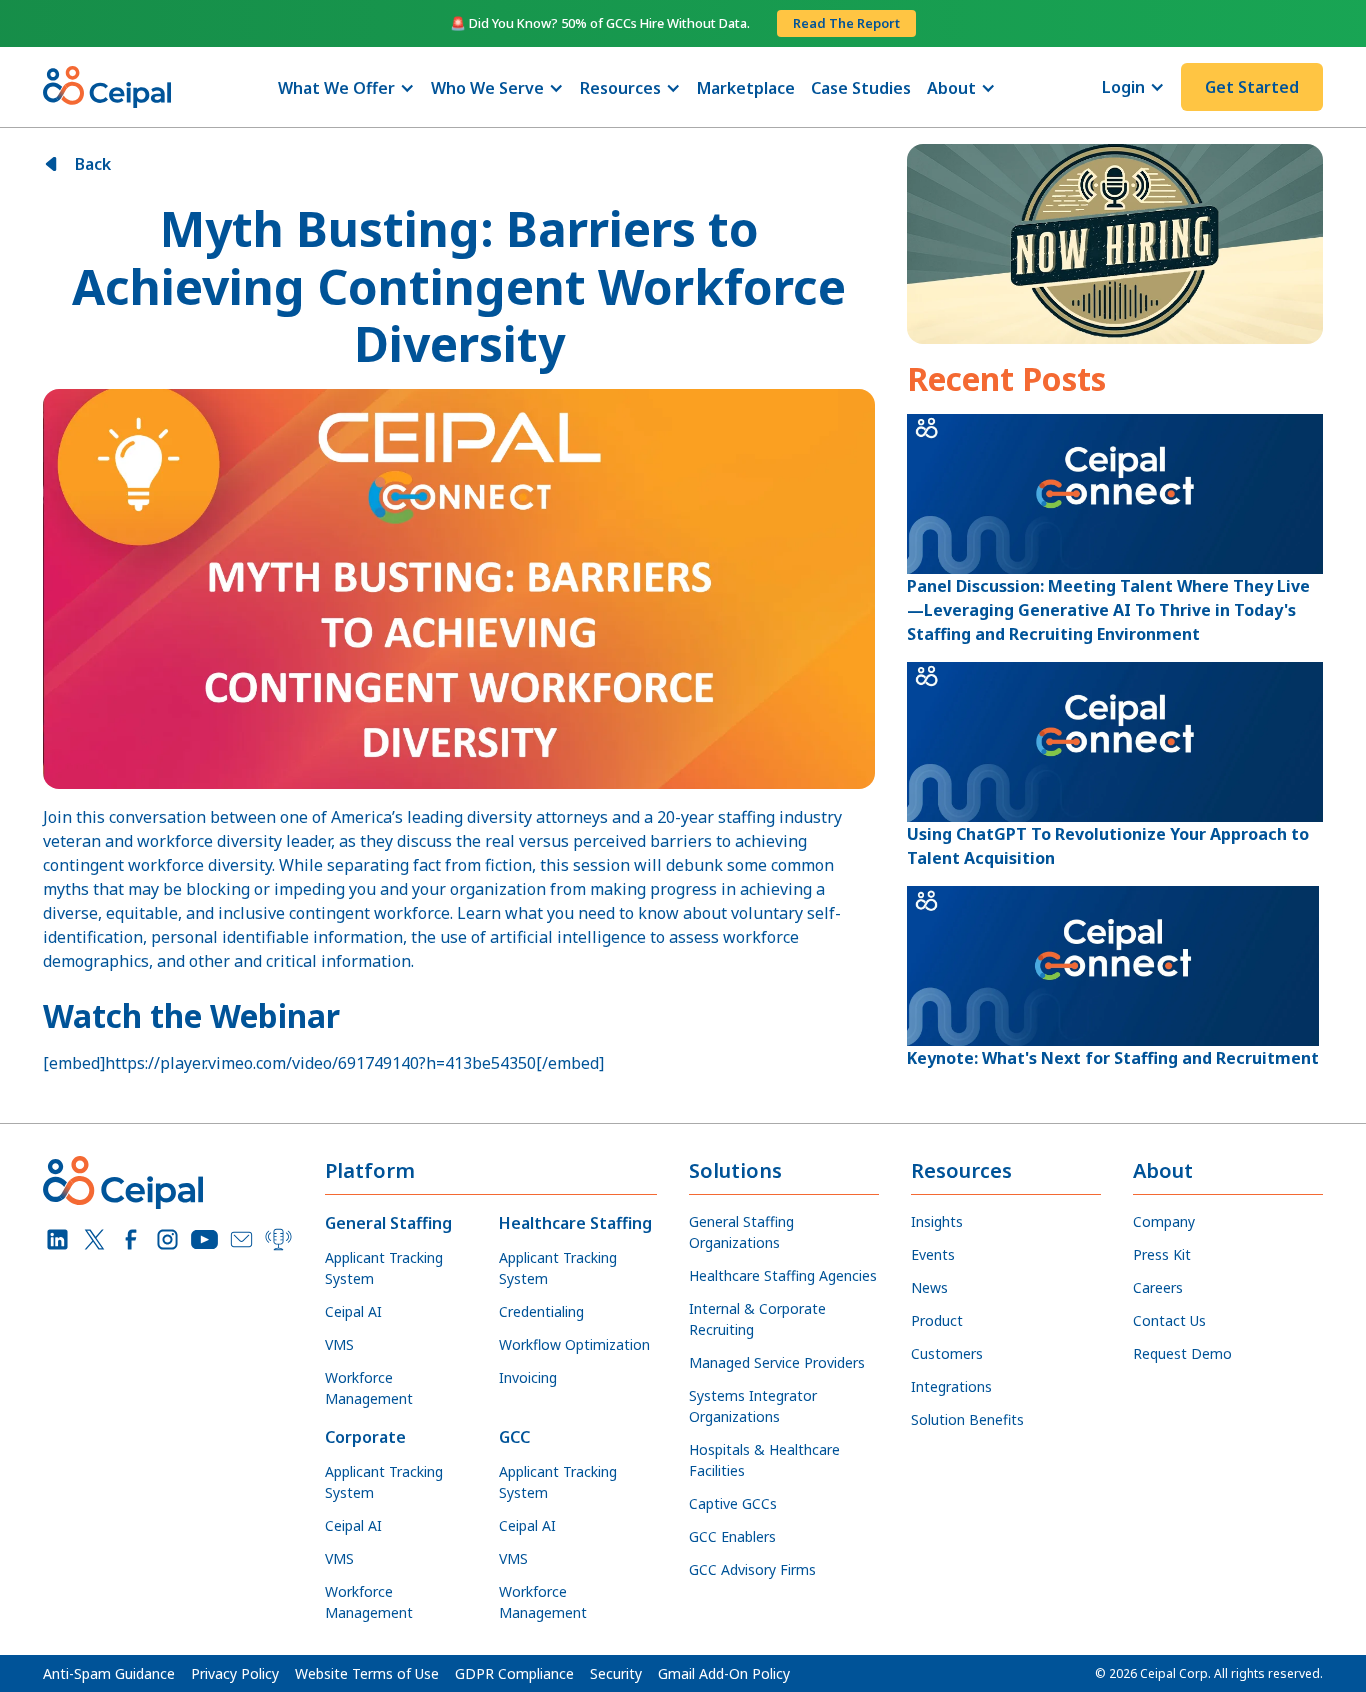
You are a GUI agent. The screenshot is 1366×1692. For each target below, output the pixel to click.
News (929, 1287)
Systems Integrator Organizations (753, 1406)
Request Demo (1182, 1353)
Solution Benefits (967, 1419)
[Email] (241, 1239)
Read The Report (846, 23)
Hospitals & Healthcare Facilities (764, 1460)
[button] (346, 88)
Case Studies (861, 88)
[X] (94, 1239)
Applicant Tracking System (384, 1268)
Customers (947, 1353)
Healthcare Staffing (575, 1223)
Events (933, 1254)
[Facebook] (131, 1239)
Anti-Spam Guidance (109, 1673)
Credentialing (541, 1311)
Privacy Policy (235, 1673)
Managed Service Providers (777, 1362)
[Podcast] (278, 1239)
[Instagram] (167, 1239)
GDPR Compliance (514, 1673)
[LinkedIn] (57, 1239)
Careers (1158, 1287)
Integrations (951, 1386)
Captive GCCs (733, 1503)
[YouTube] (204, 1239)
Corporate (365, 1437)
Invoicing (528, 1377)
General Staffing (388, 1223)
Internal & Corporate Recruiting (757, 1319)
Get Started (1252, 87)
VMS (339, 1344)
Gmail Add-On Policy (724, 1673)
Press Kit (1162, 1254)
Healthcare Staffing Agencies (783, 1275)
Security (616, 1673)
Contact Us (1169, 1320)
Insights (937, 1221)
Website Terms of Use (367, 1673)
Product (937, 1320)
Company (1164, 1221)
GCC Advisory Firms (752, 1569)
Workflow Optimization (574, 1344)
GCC (514, 1437)
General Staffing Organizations (741, 1232)
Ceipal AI (353, 1311)
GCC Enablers (732, 1536)
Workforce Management (369, 1388)
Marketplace (746, 88)
